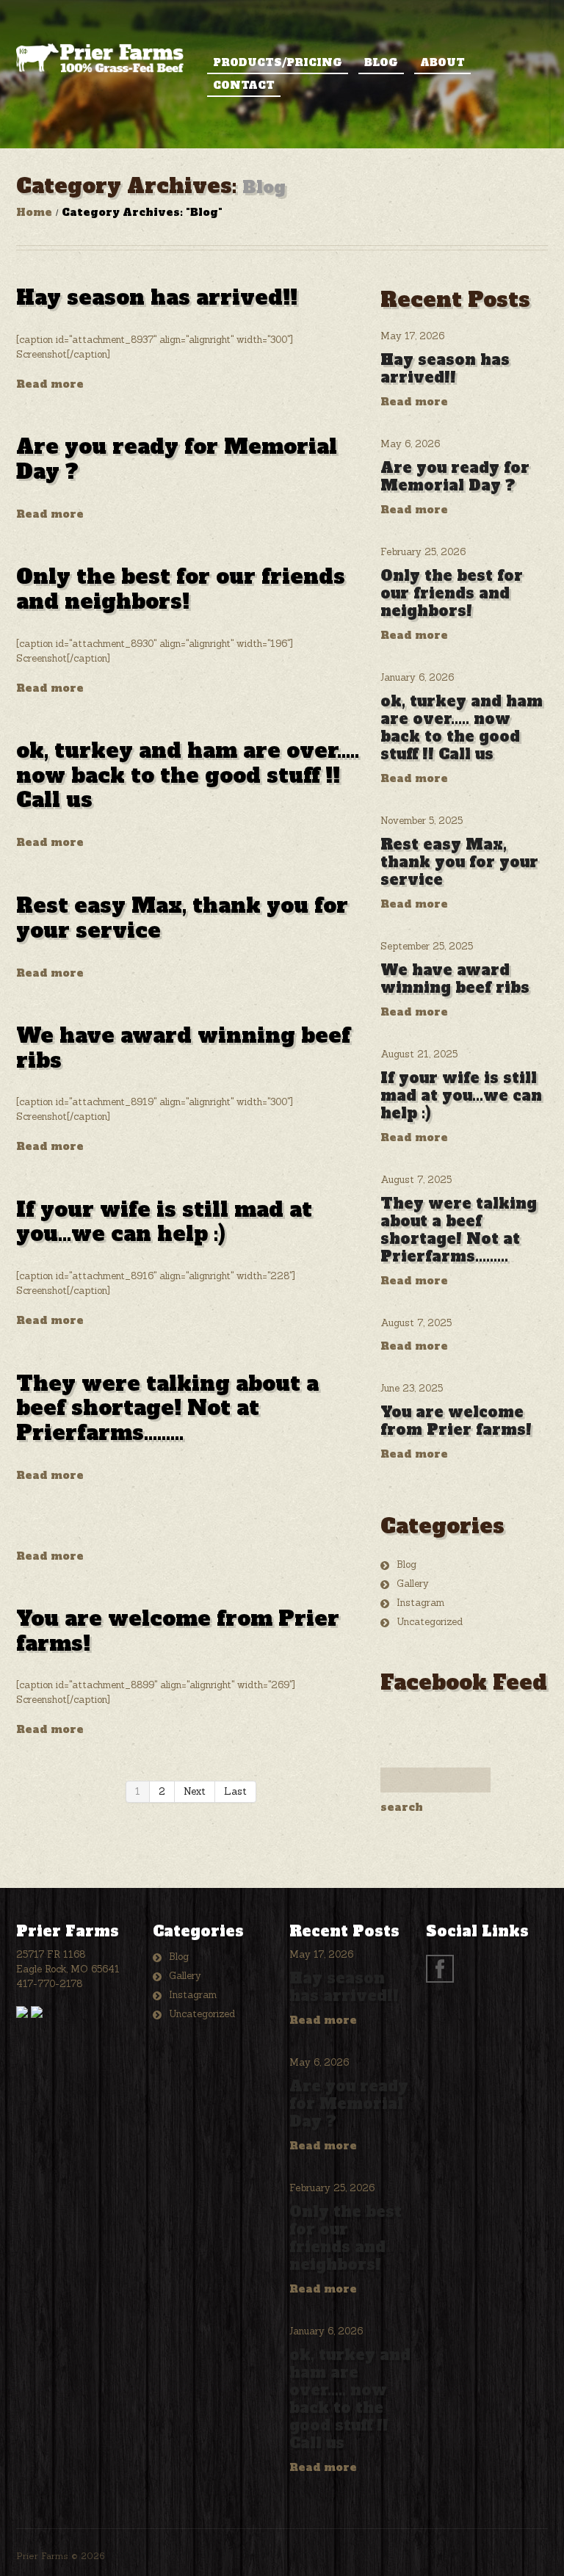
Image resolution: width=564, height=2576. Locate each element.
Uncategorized (430, 1622)
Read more (50, 384)
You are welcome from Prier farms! (178, 1631)
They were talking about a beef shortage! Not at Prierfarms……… (167, 1408)
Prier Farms (42, 2556)
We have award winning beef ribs (183, 1048)
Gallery (413, 1584)
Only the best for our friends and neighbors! (181, 589)
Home (34, 212)
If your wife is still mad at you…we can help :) (164, 1222)
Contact (244, 85)
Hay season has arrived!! (157, 297)
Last (235, 1791)
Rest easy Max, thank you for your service (182, 918)
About (442, 62)
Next (195, 1791)
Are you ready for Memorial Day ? (177, 459)
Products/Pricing (278, 62)
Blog (381, 62)
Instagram (420, 1603)
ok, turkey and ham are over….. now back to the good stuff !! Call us (188, 775)
